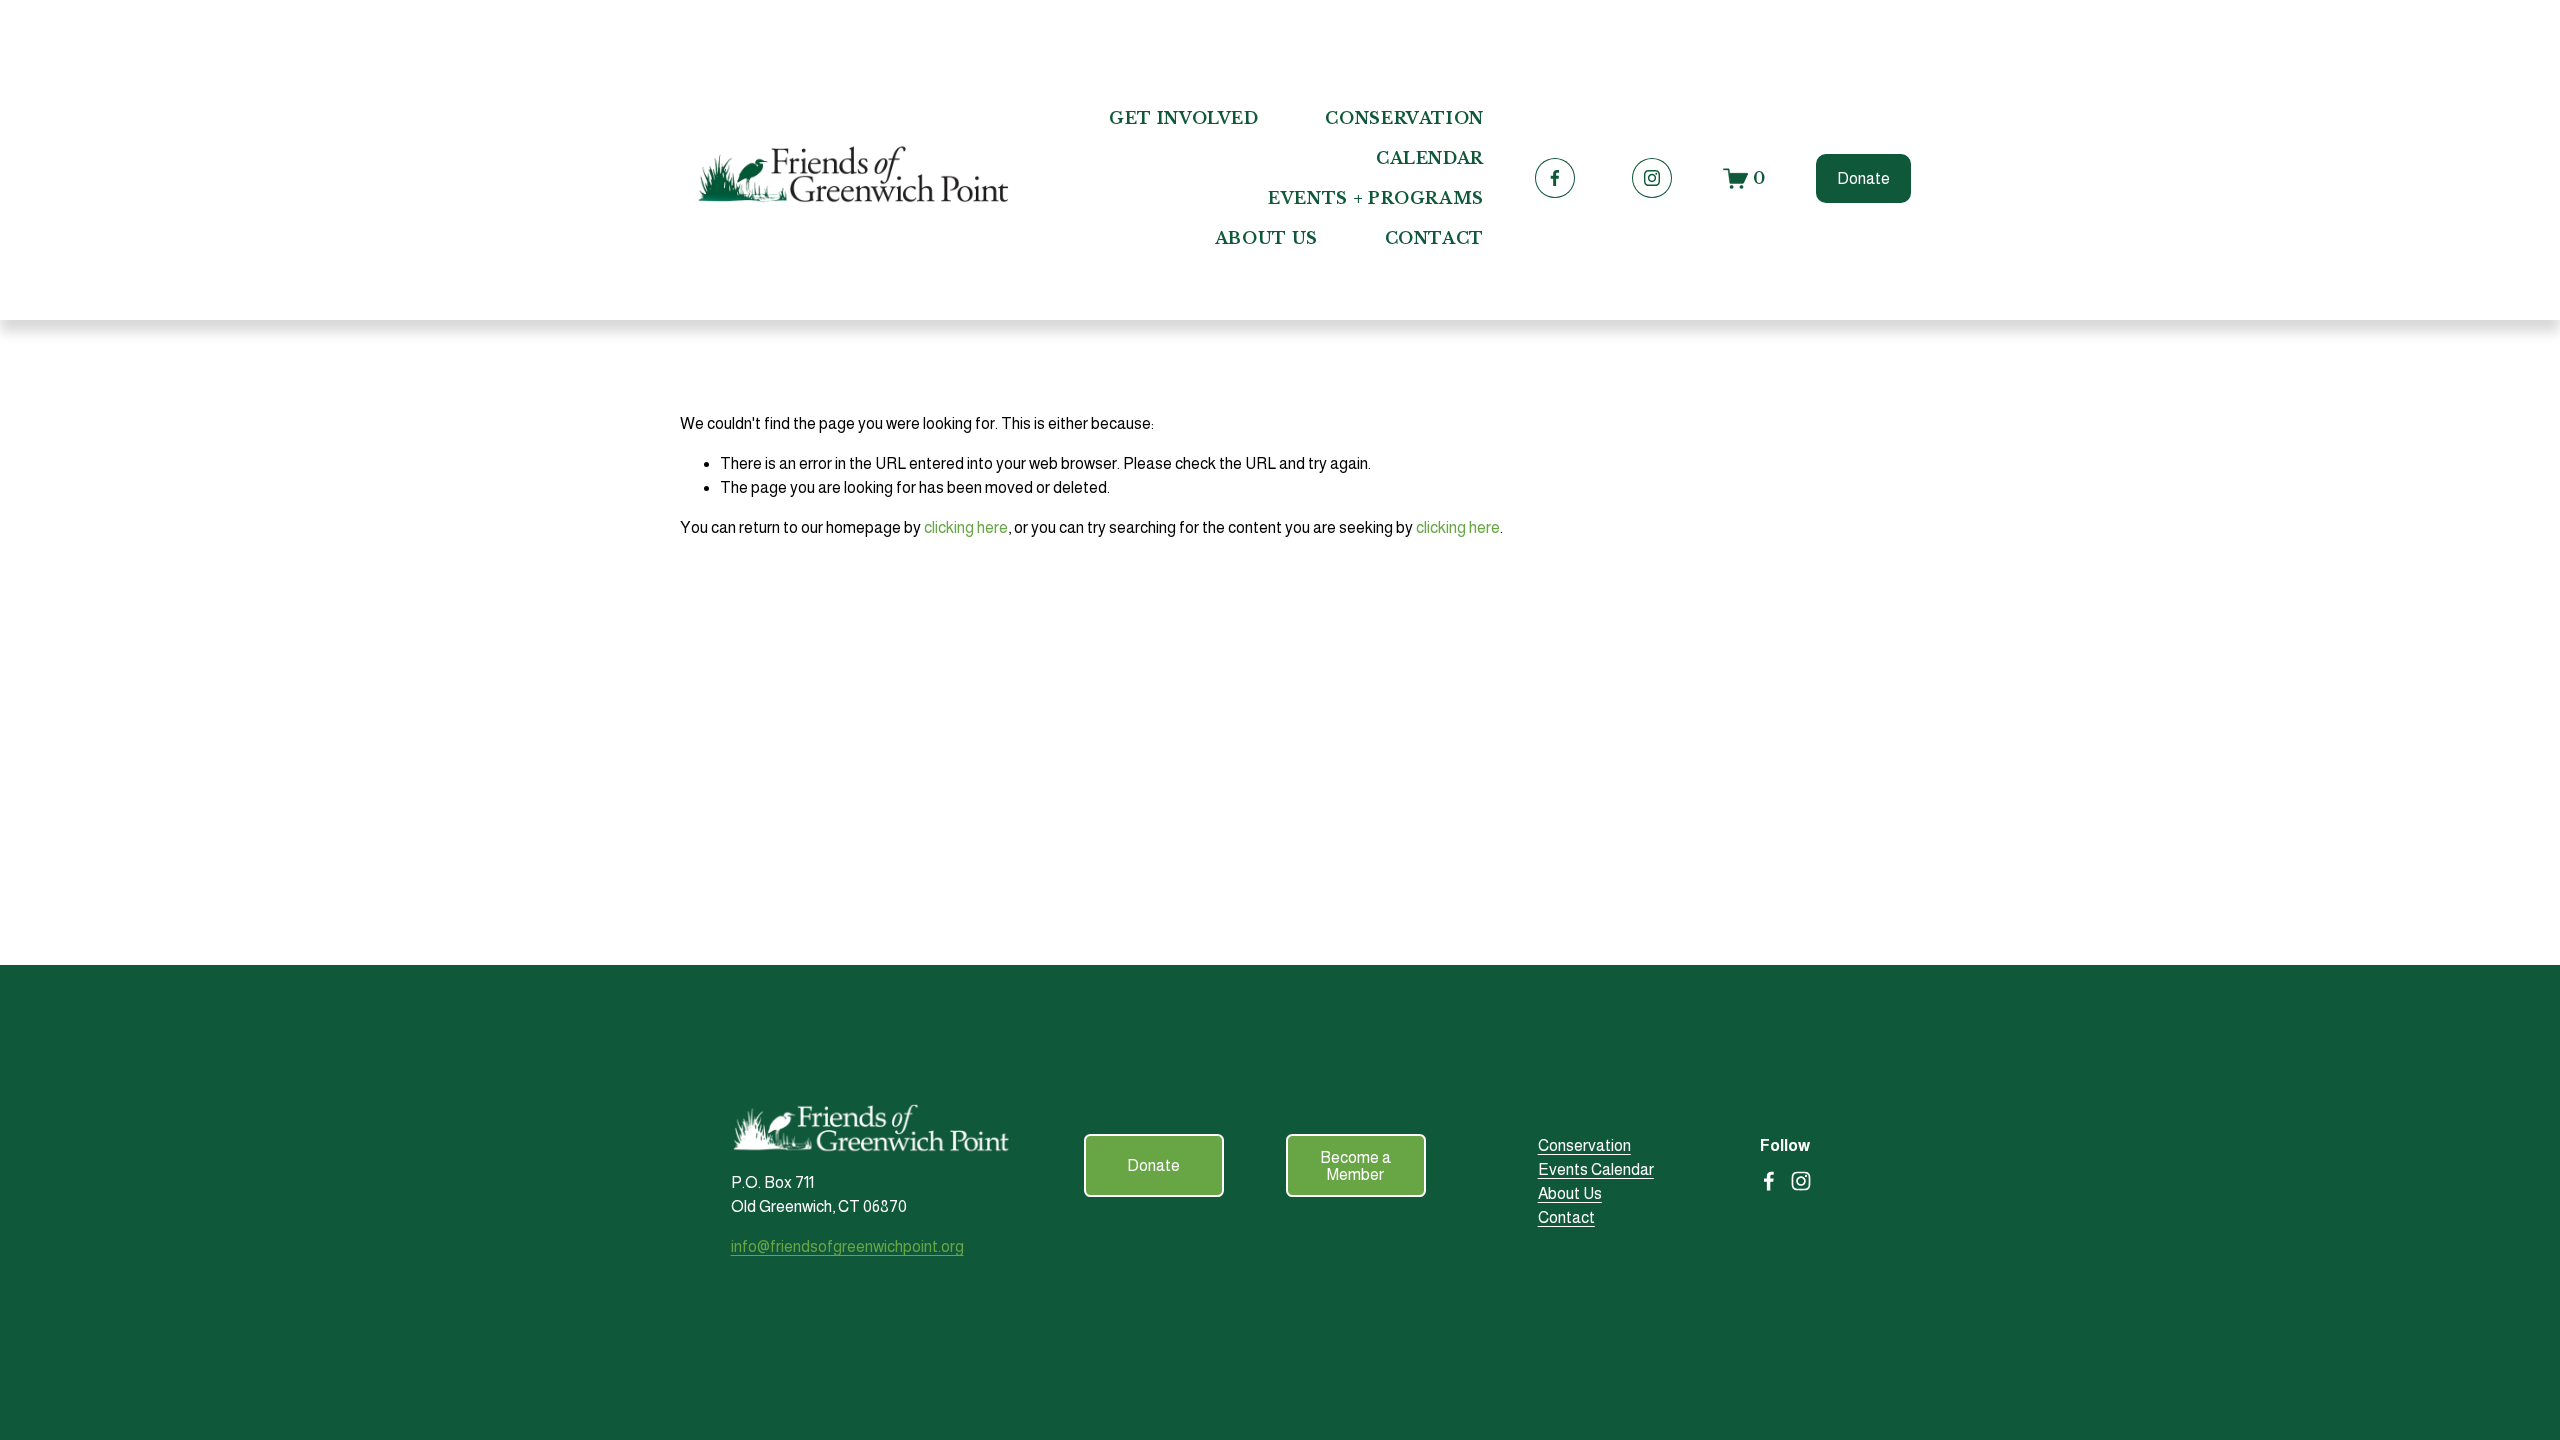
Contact (1434, 238)
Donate (1863, 178)
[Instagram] (1652, 178)
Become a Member (1355, 1166)
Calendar (1430, 158)
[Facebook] (1555, 178)
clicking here (966, 527)
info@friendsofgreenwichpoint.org (847, 1246)
